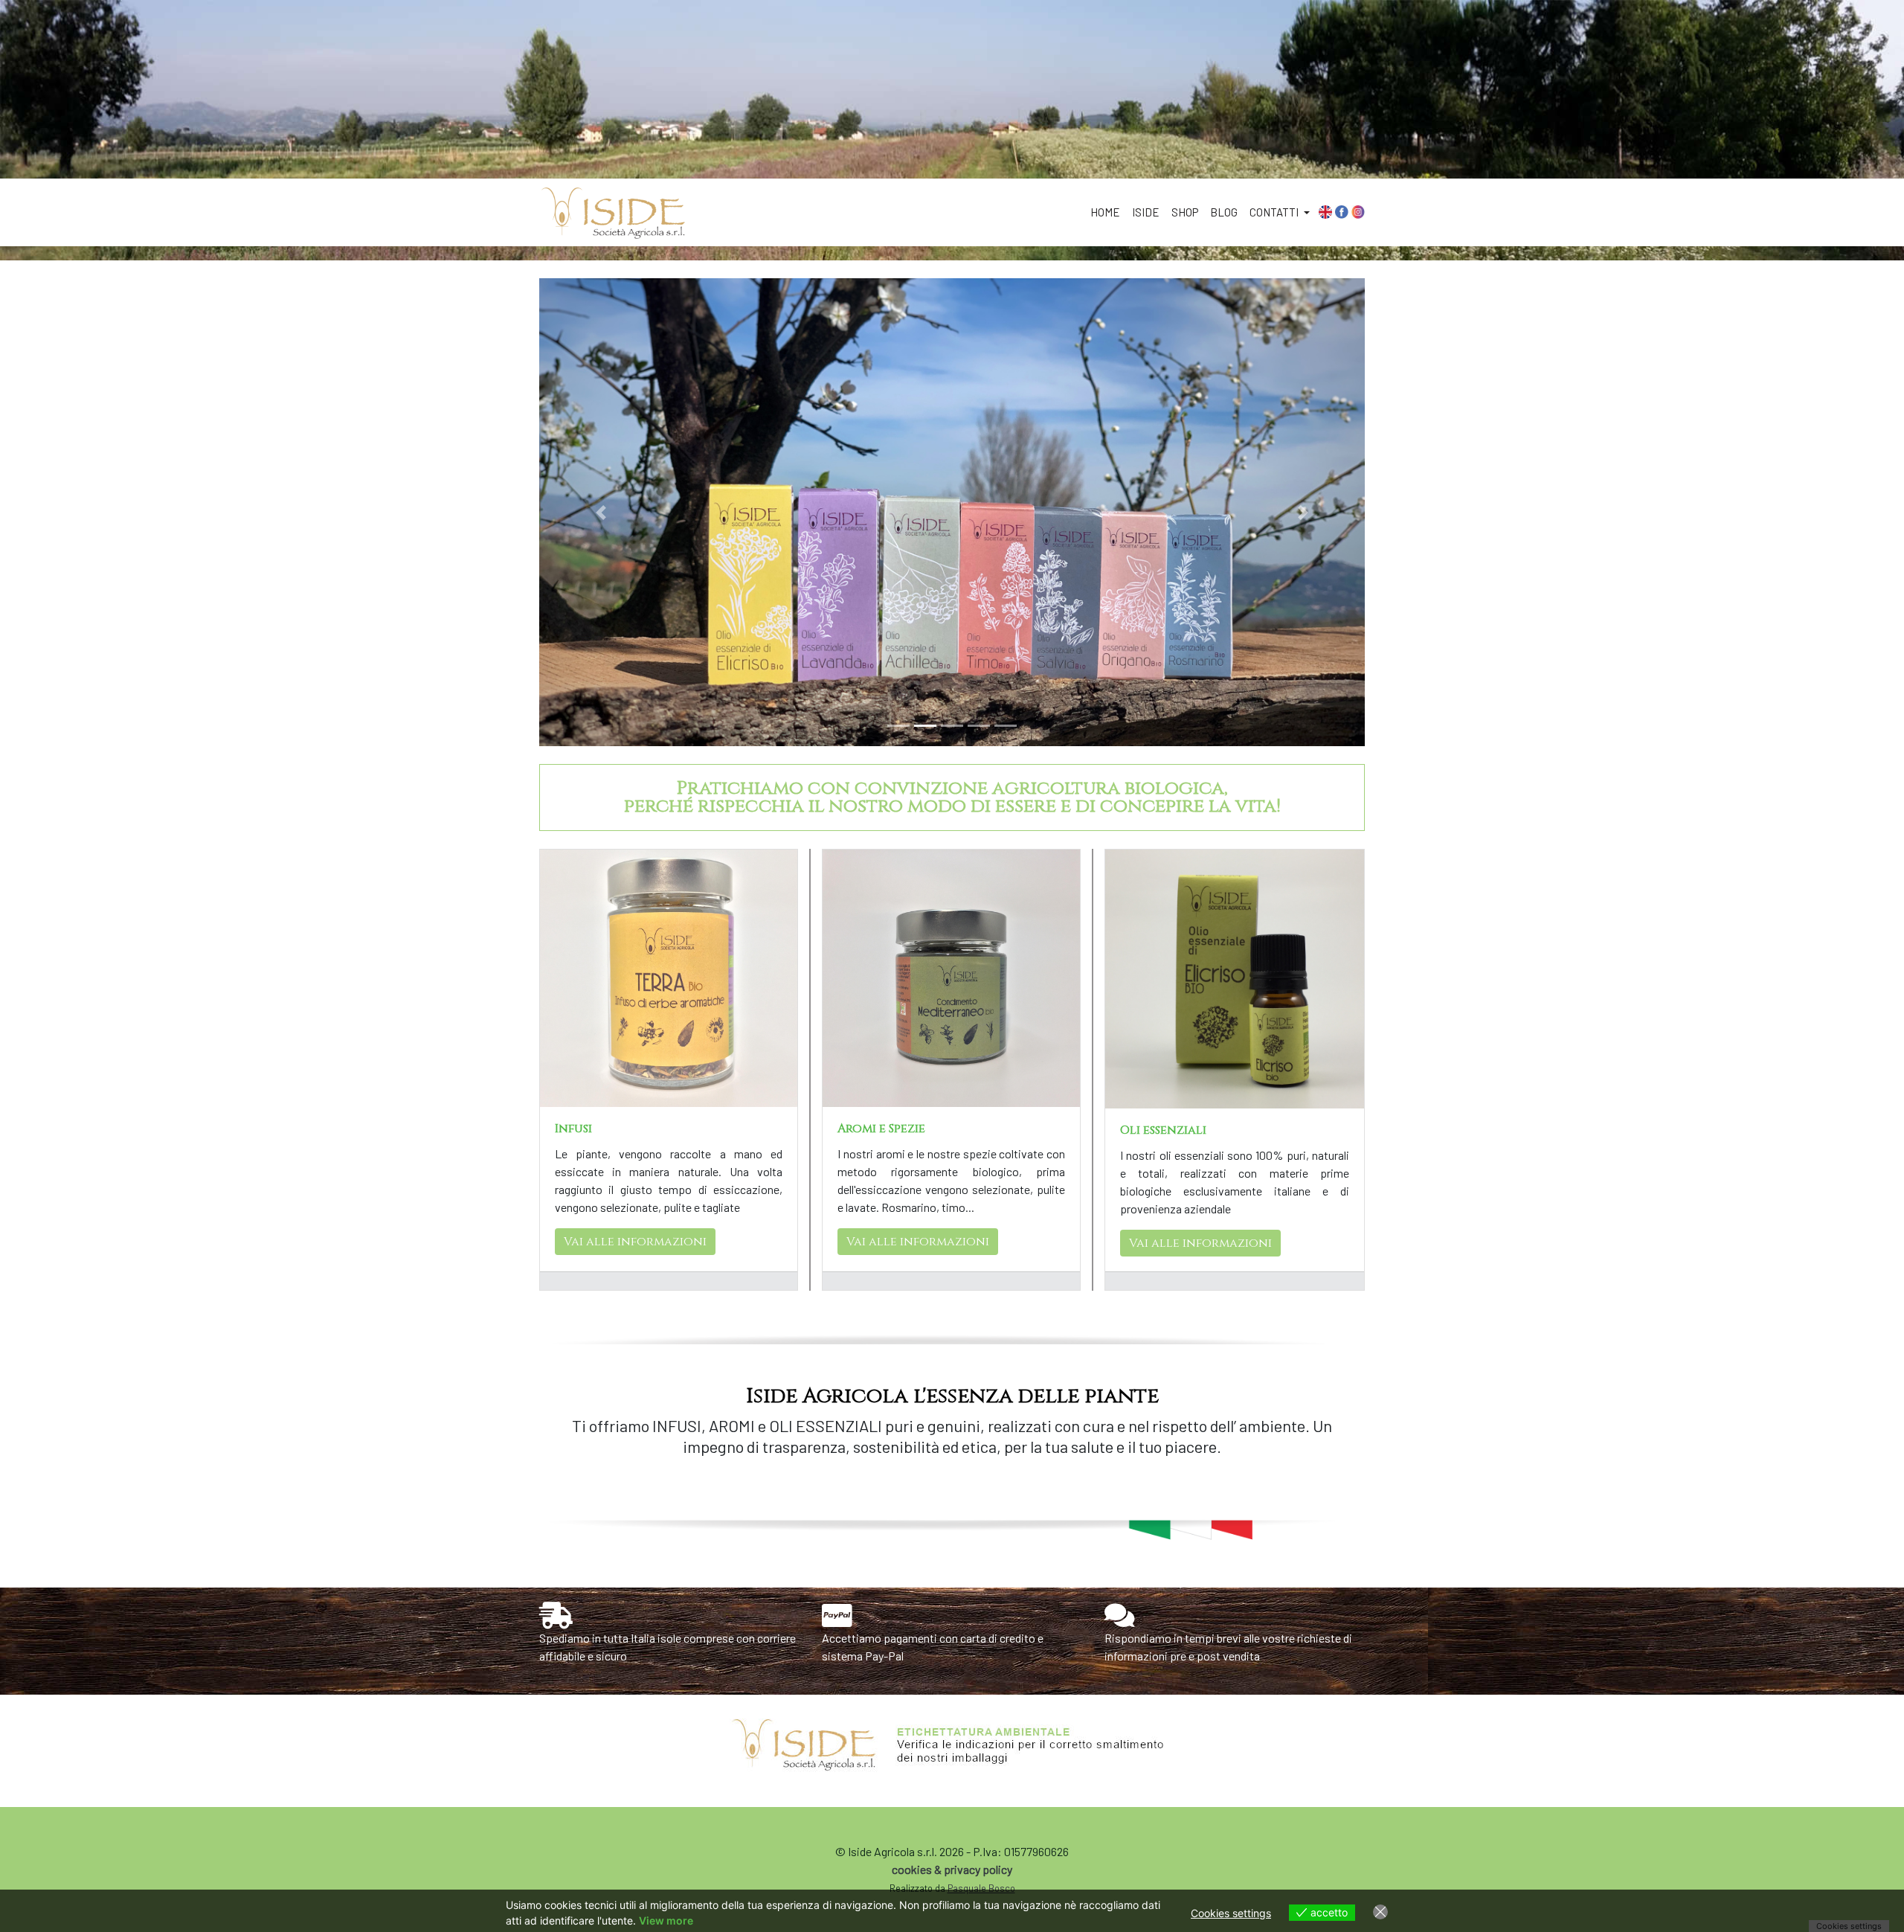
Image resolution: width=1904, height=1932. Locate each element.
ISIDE (1146, 212)
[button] (601, 512)
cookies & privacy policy (952, 1869)
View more (666, 1920)
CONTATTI (1275, 212)
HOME (1105, 212)
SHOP (1185, 212)
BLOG (1224, 212)
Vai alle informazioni (635, 1242)
